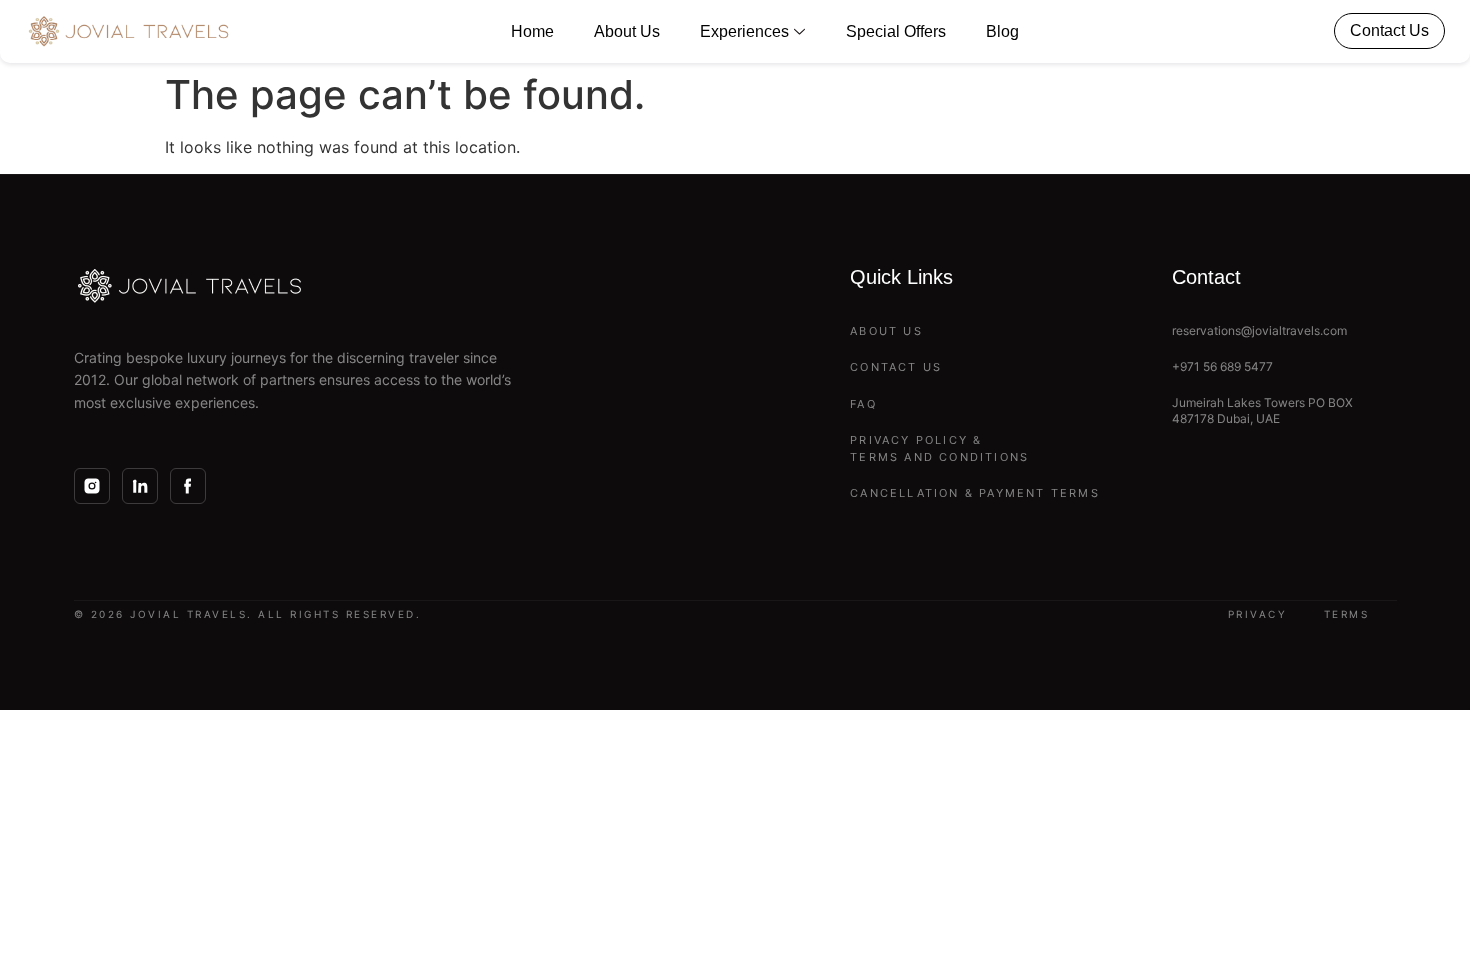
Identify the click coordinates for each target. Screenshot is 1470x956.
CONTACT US (896, 367)
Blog (1002, 31)
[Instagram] (92, 486)
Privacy (1258, 614)
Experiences (744, 31)
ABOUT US (886, 331)
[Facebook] (188, 486)
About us (627, 31)
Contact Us (1389, 30)
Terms (1347, 614)
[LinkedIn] (140, 486)
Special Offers (896, 31)
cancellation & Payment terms (975, 493)
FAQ (863, 404)
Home (532, 31)
